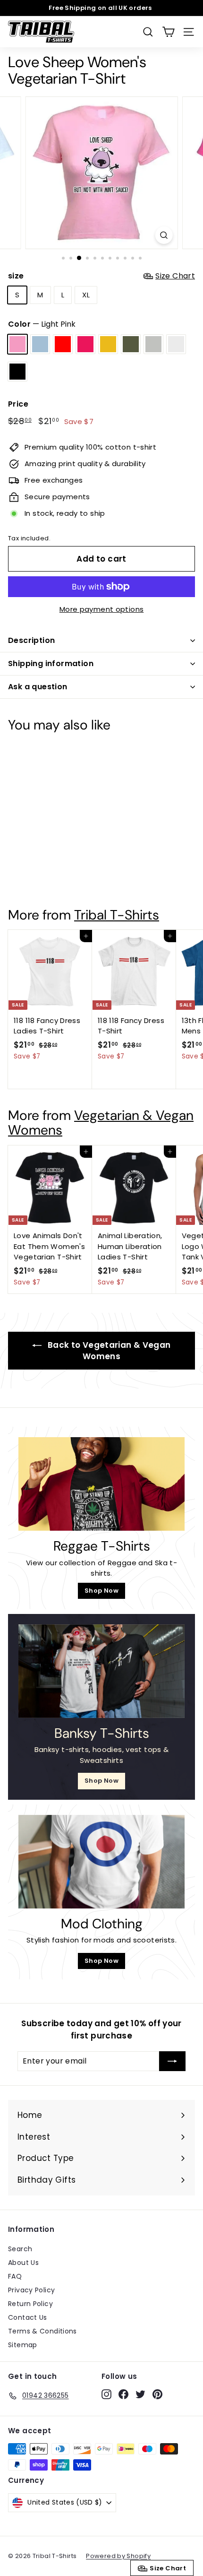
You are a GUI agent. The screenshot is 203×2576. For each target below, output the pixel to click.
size (101, 276)
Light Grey (153, 344)
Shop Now (101, 1591)
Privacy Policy (31, 2290)
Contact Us (28, 2317)
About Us (23, 2263)
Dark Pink (85, 344)
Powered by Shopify (118, 2556)
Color (42, 324)
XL (86, 295)
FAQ (15, 2276)
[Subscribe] (172, 2061)
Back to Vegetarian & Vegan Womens (108, 1351)
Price (18, 404)
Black (17, 372)
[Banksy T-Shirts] (101, 1671)
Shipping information (51, 664)
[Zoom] (164, 235)
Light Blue (40, 344)
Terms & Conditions (42, 2331)
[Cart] (168, 32)
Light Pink (17, 344)
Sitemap (23, 2345)
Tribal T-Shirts (117, 915)
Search (20, 2249)
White (176, 344)
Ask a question (38, 687)
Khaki (131, 344)
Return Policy (30, 2304)
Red (63, 344)
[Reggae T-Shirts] (101, 1484)
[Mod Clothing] (101, 1862)
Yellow (108, 344)
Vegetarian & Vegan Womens (101, 1123)
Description (31, 640)
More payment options (102, 609)
